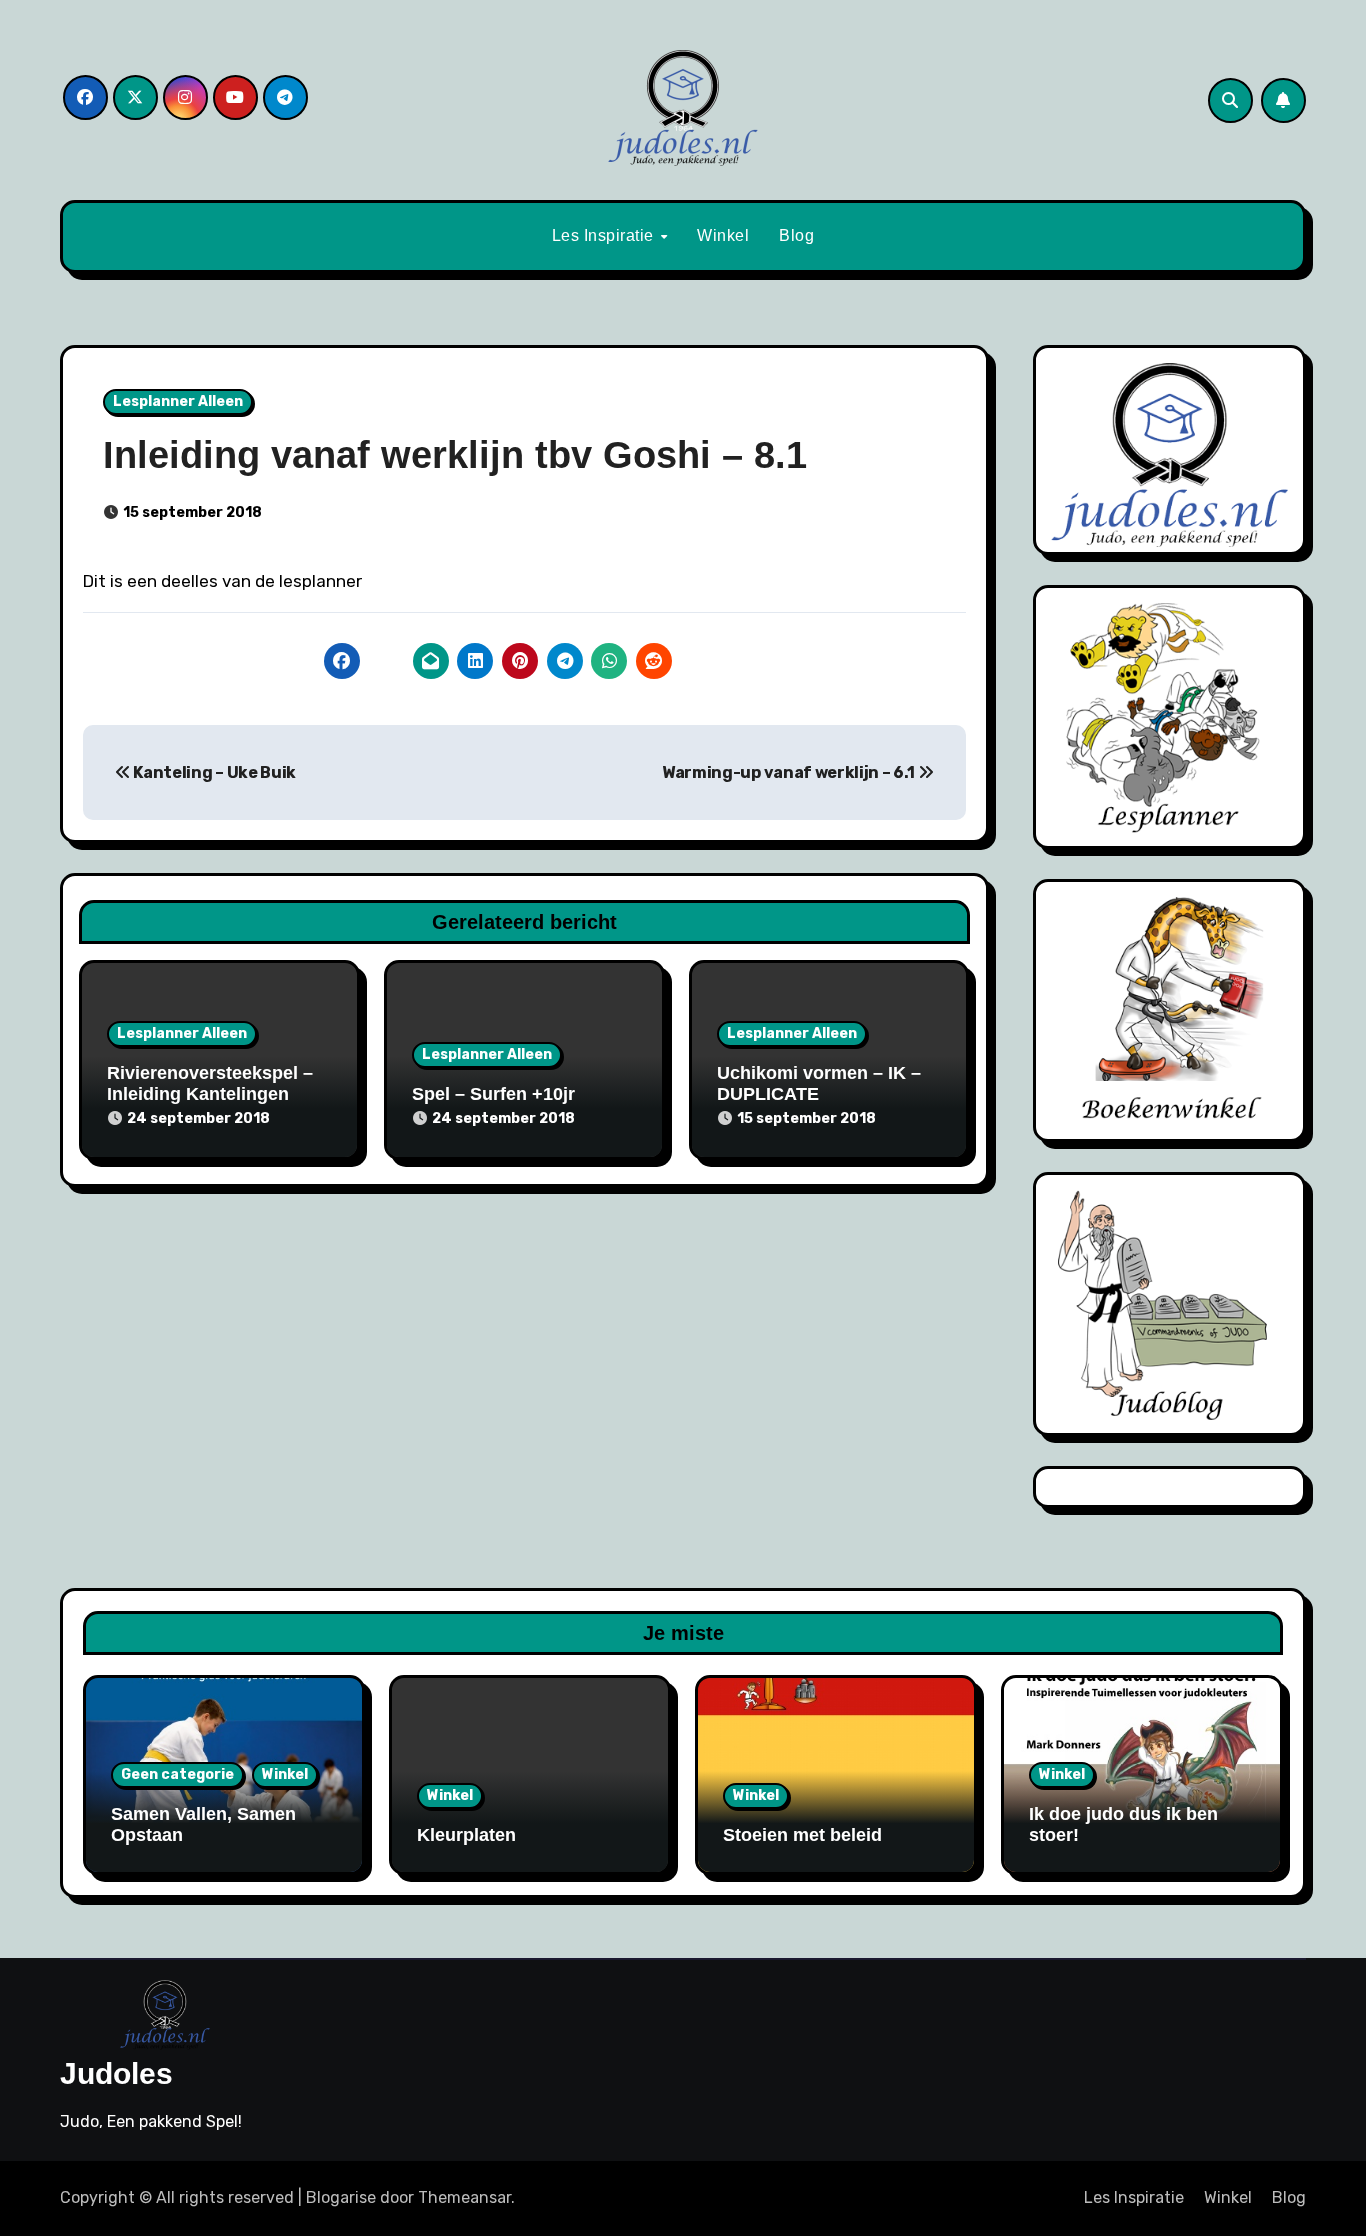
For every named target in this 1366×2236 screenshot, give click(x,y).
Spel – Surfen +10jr (493, 1094)
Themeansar (464, 2197)
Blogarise (341, 2197)
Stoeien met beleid (802, 1835)
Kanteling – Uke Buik (213, 772)
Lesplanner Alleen (178, 401)
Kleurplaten (466, 1835)
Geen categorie (177, 1774)
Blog (796, 235)
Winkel (723, 235)
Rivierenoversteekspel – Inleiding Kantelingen (210, 1084)
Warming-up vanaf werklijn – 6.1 (790, 772)
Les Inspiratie (605, 235)
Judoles (116, 2073)
